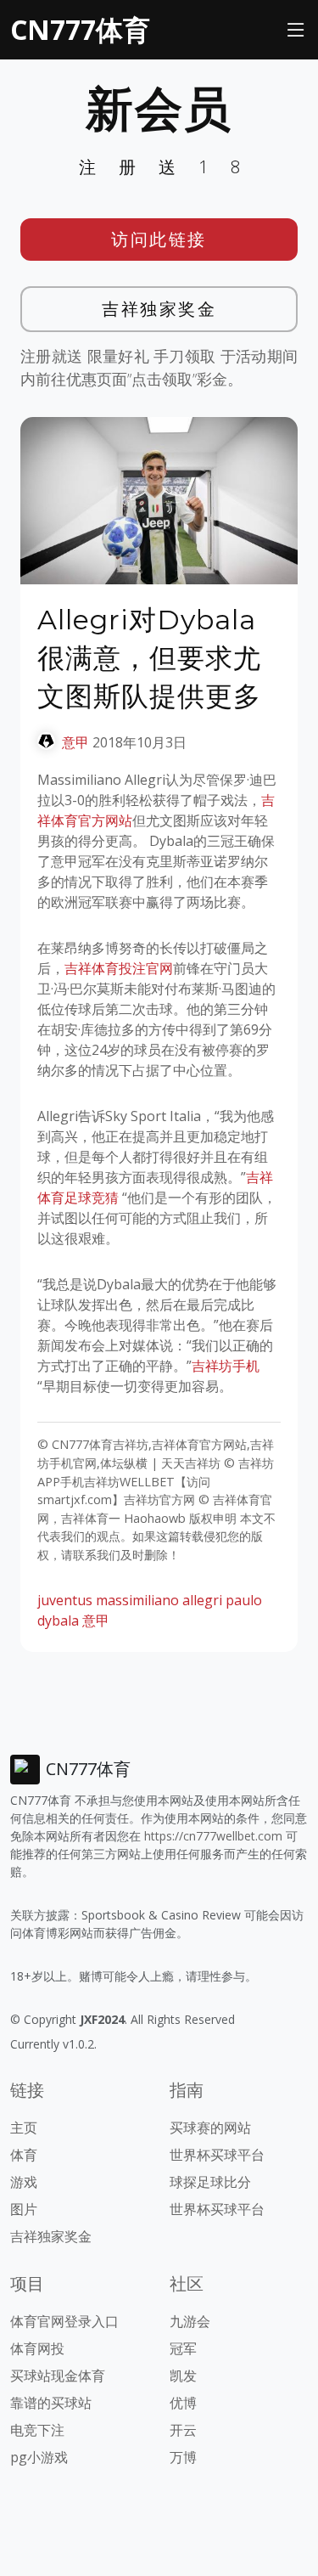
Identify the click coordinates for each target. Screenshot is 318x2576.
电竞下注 (37, 2430)
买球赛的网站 (210, 2128)
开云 (183, 2430)
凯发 (183, 2376)
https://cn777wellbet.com (213, 1836)
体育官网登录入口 (64, 2321)
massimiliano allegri (159, 1600)
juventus (65, 1600)
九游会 (190, 2321)
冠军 (183, 2348)
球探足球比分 (210, 2182)
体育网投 (37, 2348)
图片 (24, 2209)
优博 (183, 2403)
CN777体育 (80, 29)
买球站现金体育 (58, 2376)
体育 (24, 2155)
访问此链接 (159, 239)
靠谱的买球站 (51, 2403)
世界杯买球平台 (217, 2155)
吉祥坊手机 (226, 1366)
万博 (183, 2457)
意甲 (75, 742)
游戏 (24, 2182)
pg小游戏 (39, 2457)
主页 (24, 2128)
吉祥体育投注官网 (119, 968)
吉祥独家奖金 (159, 309)
